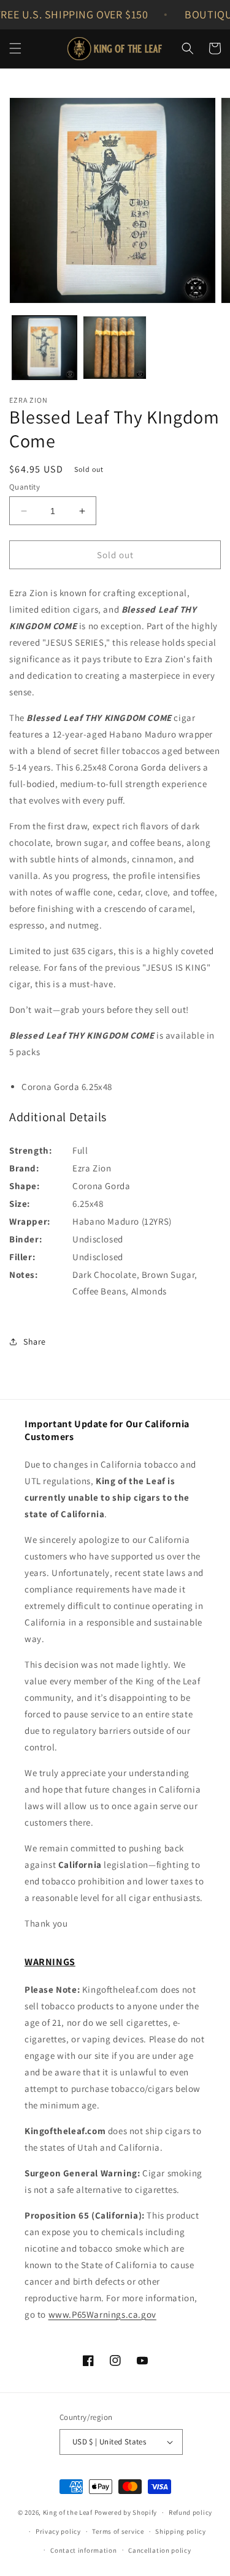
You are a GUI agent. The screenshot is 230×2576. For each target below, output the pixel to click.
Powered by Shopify (126, 2512)
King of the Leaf (68, 2512)
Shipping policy (181, 2531)
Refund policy (190, 2512)
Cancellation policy (159, 2550)
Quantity (25, 487)
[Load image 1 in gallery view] (44, 348)
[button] (15, 48)
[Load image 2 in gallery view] (115, 348)
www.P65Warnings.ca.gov (102, 2314)
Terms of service (118, 2531)
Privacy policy (58, 2531)
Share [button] (35, 1342)
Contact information (83, 2550)
